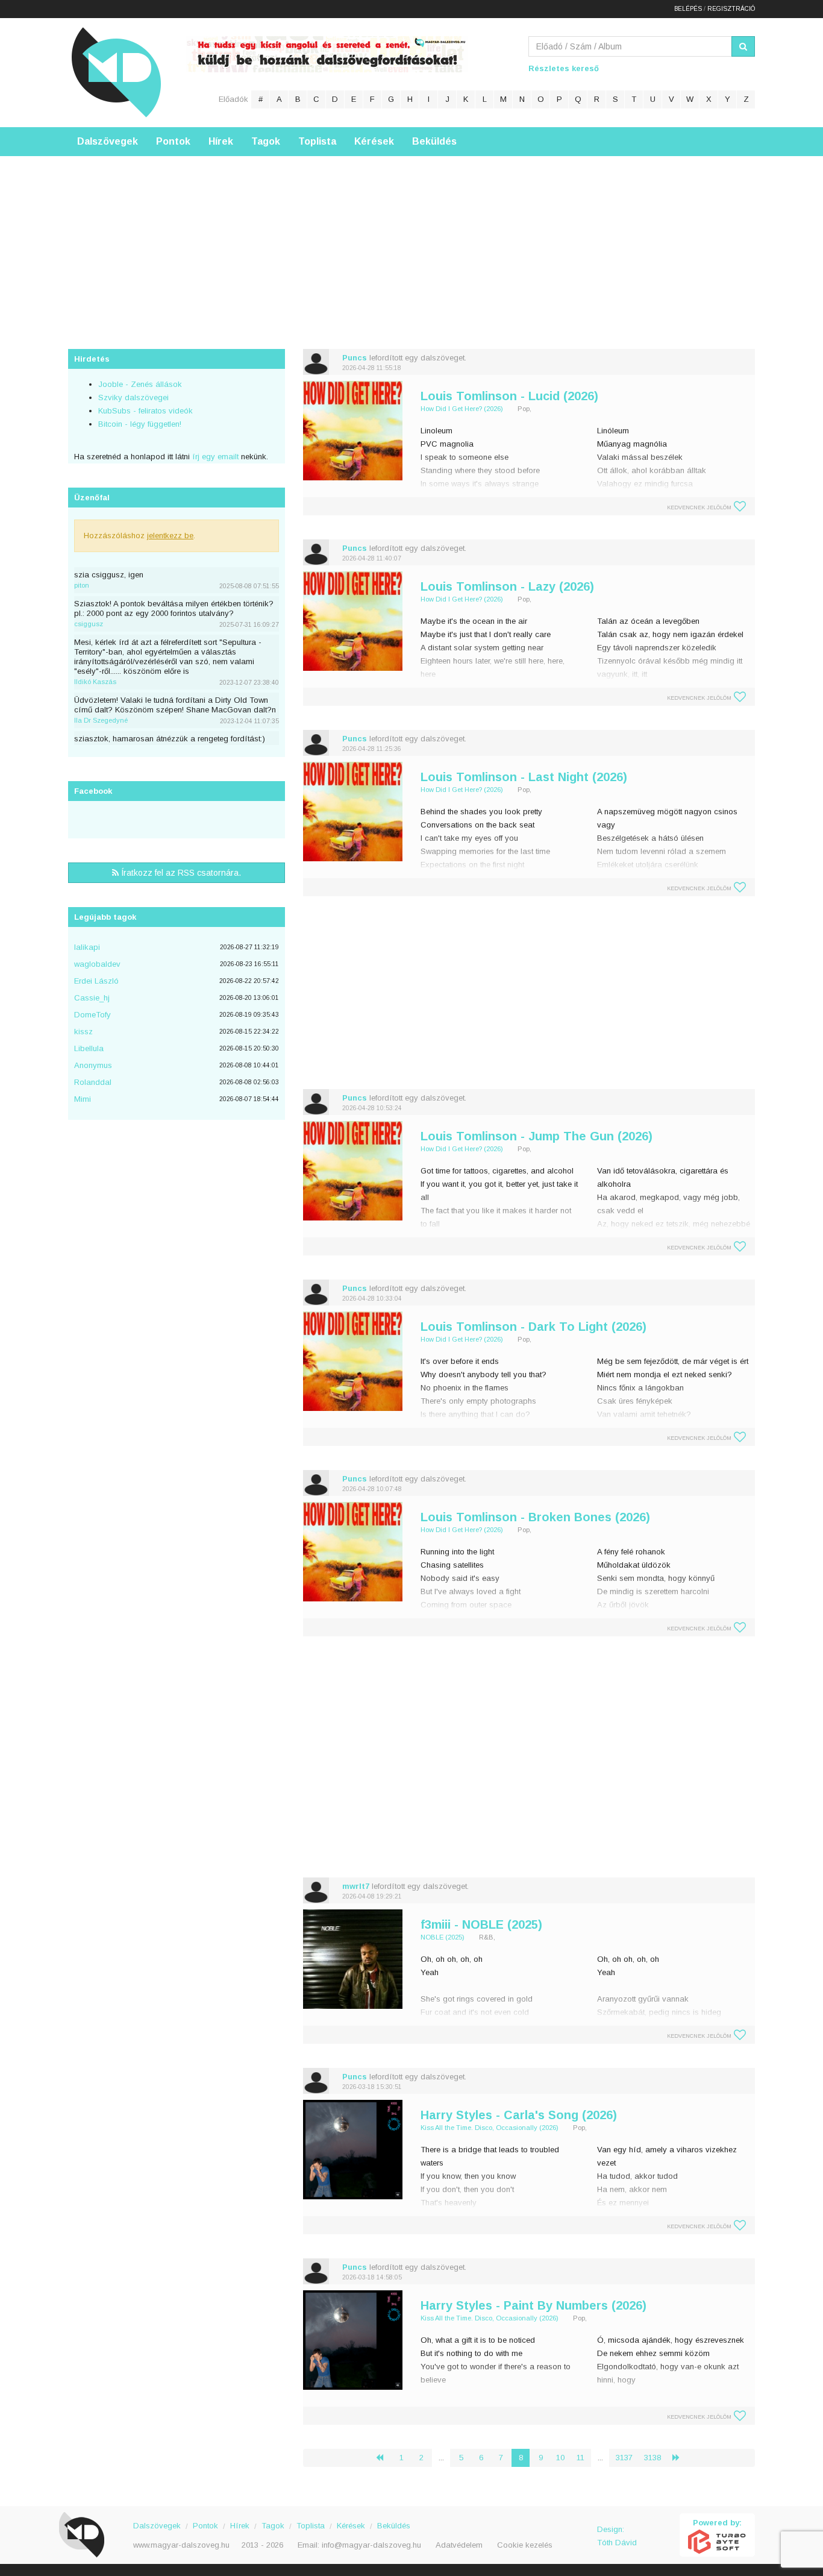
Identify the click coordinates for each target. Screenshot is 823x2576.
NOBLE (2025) (443, 1937)
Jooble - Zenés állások (140, 384)
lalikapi (87, 947)
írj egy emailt (214, 457)
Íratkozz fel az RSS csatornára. (180, 873)
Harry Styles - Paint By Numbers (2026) (534, 2305)
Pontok (173, 141)
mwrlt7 (356, 1886)
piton (82, 585)
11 (580, 2458)
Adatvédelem (459, 2545)
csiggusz (89, 624)
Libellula (89, 1048)
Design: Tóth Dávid (617, 2536)
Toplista (317, 141)
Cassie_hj (92, 998)
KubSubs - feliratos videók (146, 411)
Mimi (83, 1099)
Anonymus (93, 1065)
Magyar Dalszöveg (116, 72)
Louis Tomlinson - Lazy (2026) (507, 586)
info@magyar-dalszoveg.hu (371, 2545)
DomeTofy (92, 1015)
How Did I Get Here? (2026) (462, 409)
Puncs (355, 358)
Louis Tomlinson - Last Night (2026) (524, 777)
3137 (624, 2458)
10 (560, 2458)
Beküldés (434, 141)
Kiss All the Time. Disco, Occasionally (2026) (490, 2128)
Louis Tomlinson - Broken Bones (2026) (535, 1517)
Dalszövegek (108, 141)
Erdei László (96, 981)
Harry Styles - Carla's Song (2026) (519, 2115)
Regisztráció (731, 9)
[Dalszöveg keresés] (743, 46)
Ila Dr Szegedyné (101, 720)
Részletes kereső (564, 68)
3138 (652, 2458)
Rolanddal (93, 1082)
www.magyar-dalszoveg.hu (181, 2545)
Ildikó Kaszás (95, 682)
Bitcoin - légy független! (140, 424)
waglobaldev (97, 964)
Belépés (688, 9)
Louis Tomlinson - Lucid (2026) (509, 396)
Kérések (374, 141)
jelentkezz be (170, 536)
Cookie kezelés (525, 2545)
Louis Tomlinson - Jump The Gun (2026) (537, 1136)
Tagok (266, 141)
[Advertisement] (411, 240)
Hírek (221, 141)
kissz (83, 1032)
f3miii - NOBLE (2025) (481, 1924)
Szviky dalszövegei (133, 397)
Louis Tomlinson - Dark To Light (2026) (534, 1327)
